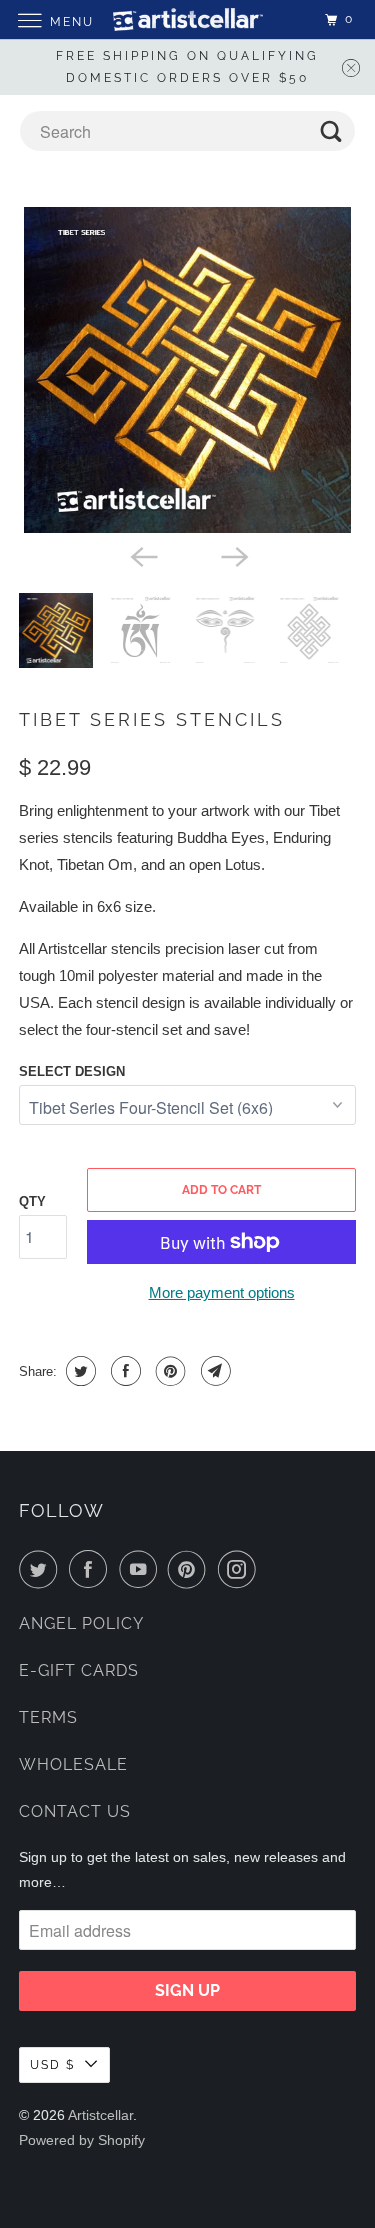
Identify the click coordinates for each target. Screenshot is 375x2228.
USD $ (52, 2065)
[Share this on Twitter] (78, 1371)
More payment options (222, 1292)
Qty (32, 1201)
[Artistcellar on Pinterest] (191, 1569)
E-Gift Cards (79, 1670)
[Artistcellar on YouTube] (142, 1569)
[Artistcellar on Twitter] (42, 1569)
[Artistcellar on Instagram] (241, 1569)
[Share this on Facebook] (123, 1371)
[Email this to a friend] (213, 1371)
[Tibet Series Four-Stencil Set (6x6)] (187, 370)
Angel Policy (81, 1623)
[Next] (233, 555)
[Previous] (142, 555)
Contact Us (75, 1811)
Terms (48, 1717)
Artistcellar (100, 2115)
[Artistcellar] (188, 19)
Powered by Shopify (82, 2140)
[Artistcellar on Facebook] (92, 1569)
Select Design (72, 1071)
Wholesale (73, 1764)
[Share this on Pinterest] (168, 1371)
